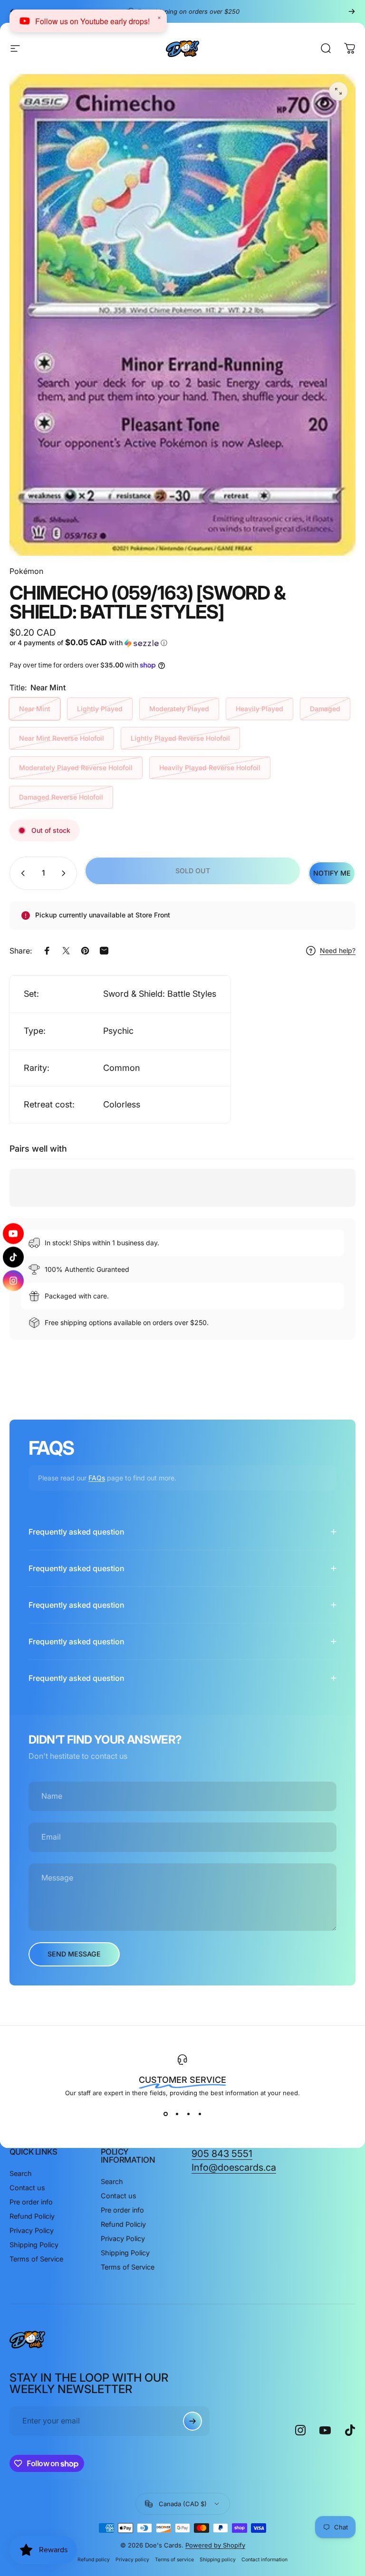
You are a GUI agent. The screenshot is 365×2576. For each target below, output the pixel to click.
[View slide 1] (165, 2114)
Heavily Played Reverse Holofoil (210, 768)
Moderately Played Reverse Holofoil (76, 768)
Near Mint (35, 709)
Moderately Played (179, 709)
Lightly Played (100, 709)
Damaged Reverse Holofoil (61, 797)
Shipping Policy (34, 2245)
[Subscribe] (192, 2421)
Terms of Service (36, 2259)
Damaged (325, 709)
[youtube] (13, 1236)
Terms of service (174, 2560)
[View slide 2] (177, 2114)
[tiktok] (13, 1257)
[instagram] (13, 1278)
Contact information (264, 2560)
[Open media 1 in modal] (338, 91)
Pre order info (31, 2202)
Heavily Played (259, 709)
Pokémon (26, 571)
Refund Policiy (32, 2216)
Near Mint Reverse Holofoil (62, 738)
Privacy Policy (32, 2230)
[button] (95, 643)
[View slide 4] (200, 2114)
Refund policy (94, 2560)
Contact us (27, 2188)
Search (21, 2173)
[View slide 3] (188, 2114)
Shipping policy (218, 2560)
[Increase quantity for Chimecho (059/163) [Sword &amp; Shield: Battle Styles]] (66, 873)
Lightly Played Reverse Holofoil (180, 738)
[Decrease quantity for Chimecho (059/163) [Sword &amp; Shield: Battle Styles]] (21, 873)
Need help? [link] (338, 950)
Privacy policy (132, 2560)
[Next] (352, 11)
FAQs (97, 1478)
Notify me (332, 873)
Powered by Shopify (215, 2545)
